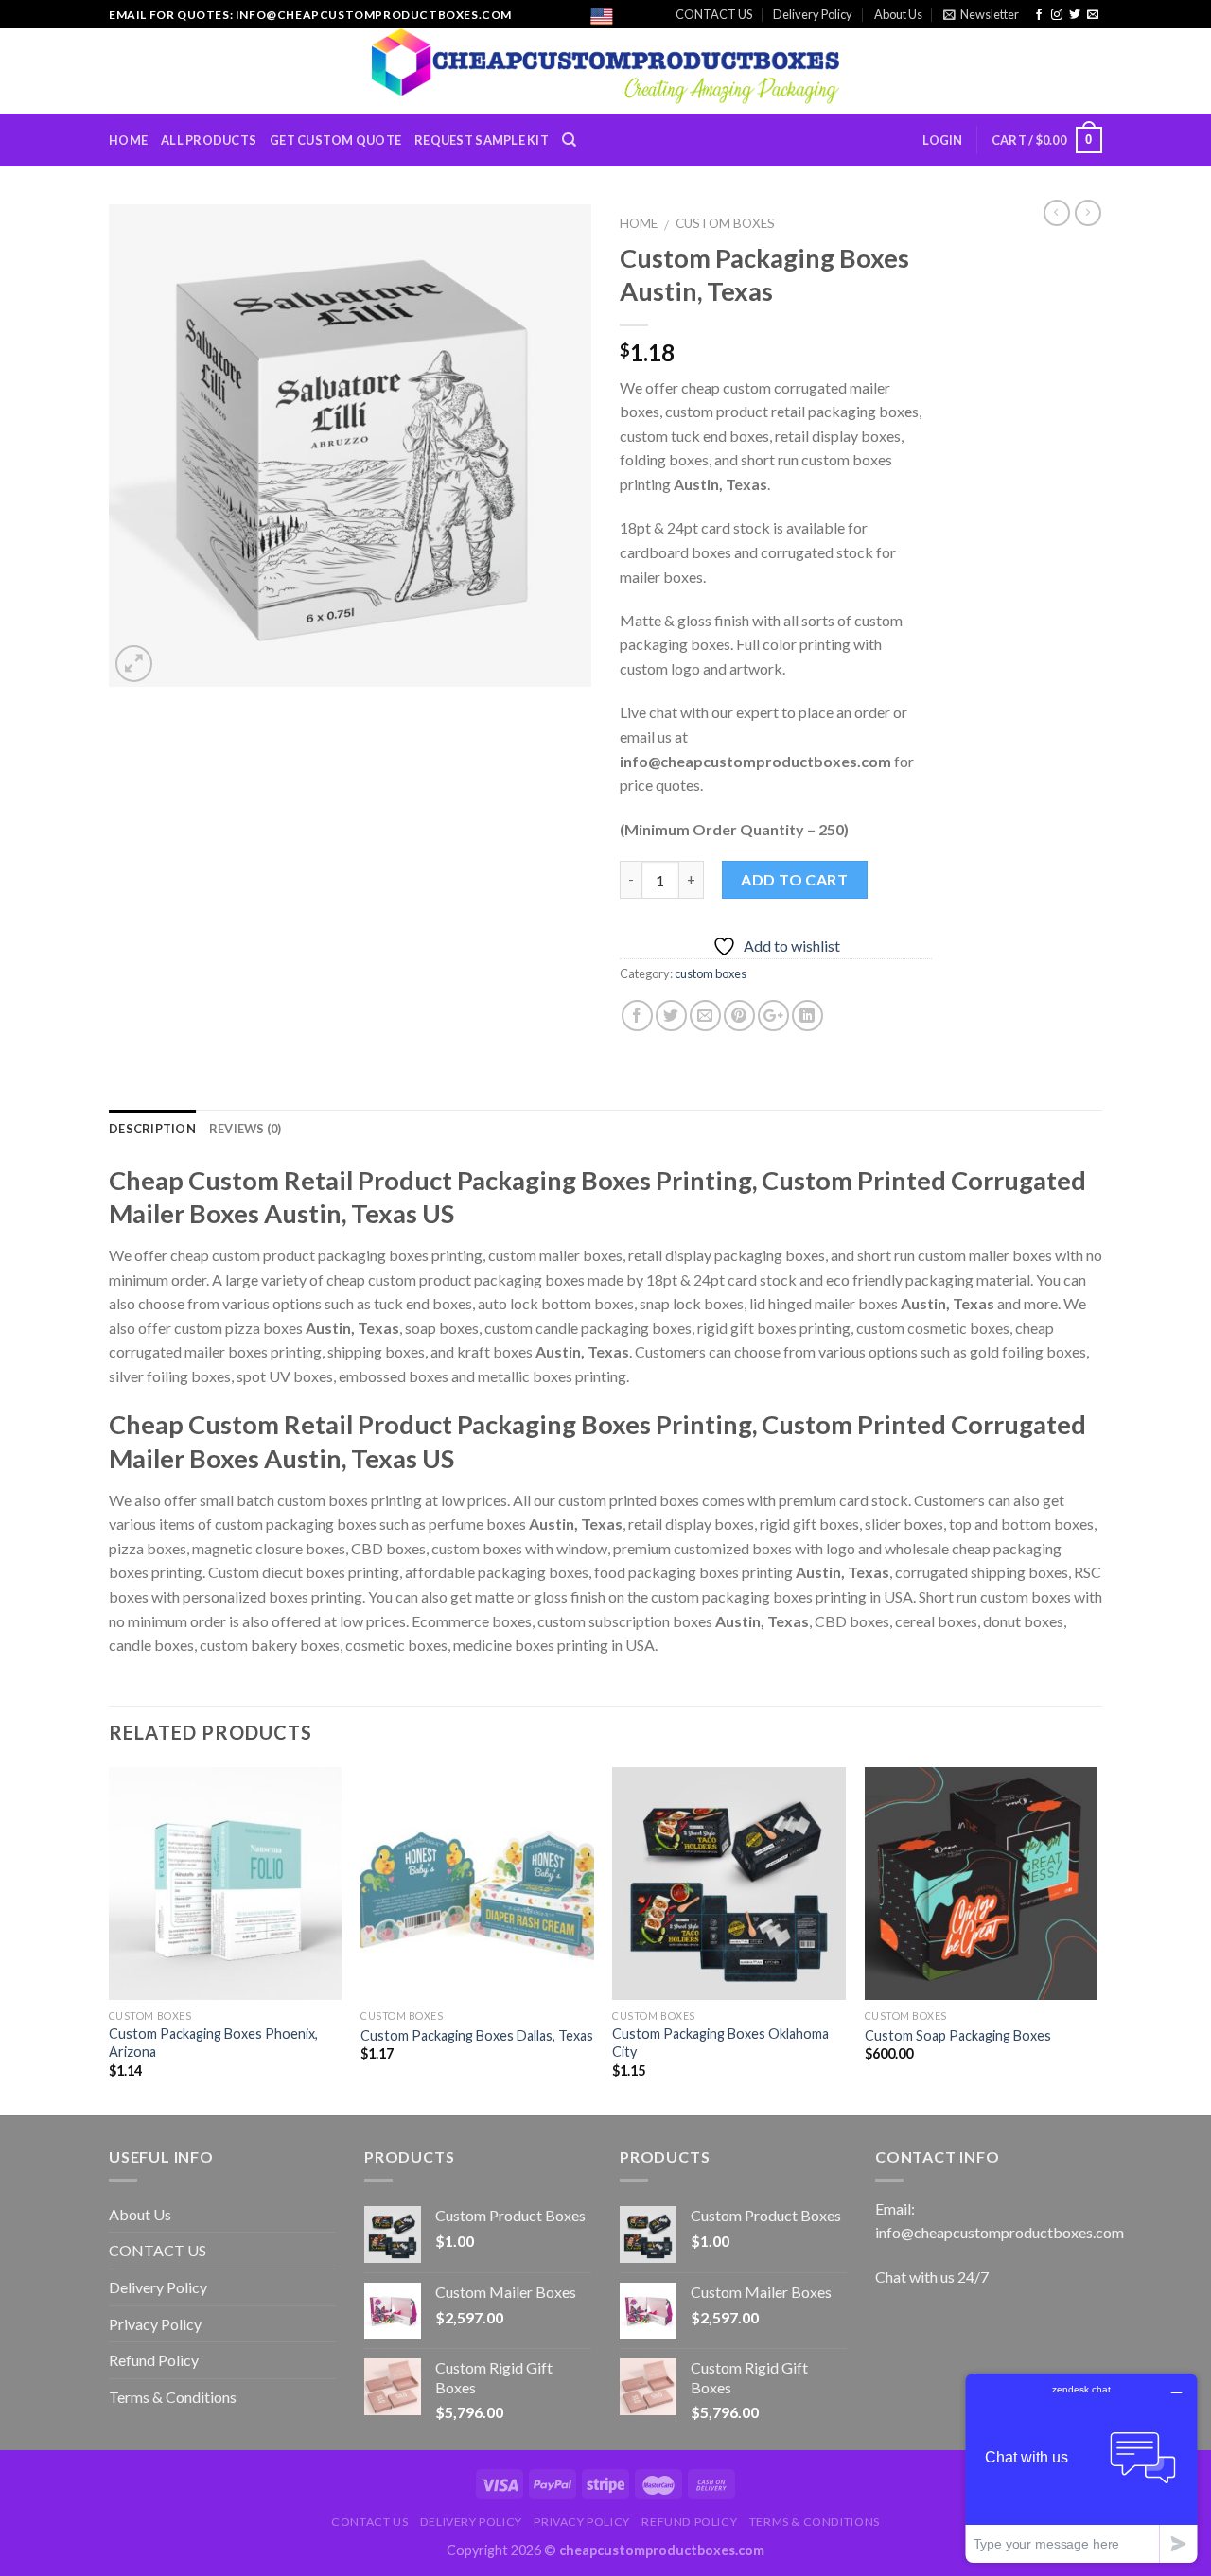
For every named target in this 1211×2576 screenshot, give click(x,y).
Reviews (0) (246, 1129)
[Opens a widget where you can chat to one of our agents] (1081, 2468)
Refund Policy (154, 2360)
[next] (1097, 1939)
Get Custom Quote (335, 140)
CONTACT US (714, 14)
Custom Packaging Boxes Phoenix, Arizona (213, 2042)
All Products (209, 140)
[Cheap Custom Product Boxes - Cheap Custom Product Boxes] (606, 71)
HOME (128, 140)
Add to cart (794, 879)
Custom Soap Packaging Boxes (958, 2035)
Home (639, 223)
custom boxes (725, 223)
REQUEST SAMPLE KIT (482, 140)
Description (152, 1129)
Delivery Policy (813, 14)
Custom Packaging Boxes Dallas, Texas (477, 2035)
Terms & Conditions (173, 2397)
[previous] (110, 1939)
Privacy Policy (155, 2324)
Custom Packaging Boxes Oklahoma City (720, 2042)
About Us (898, 14)
